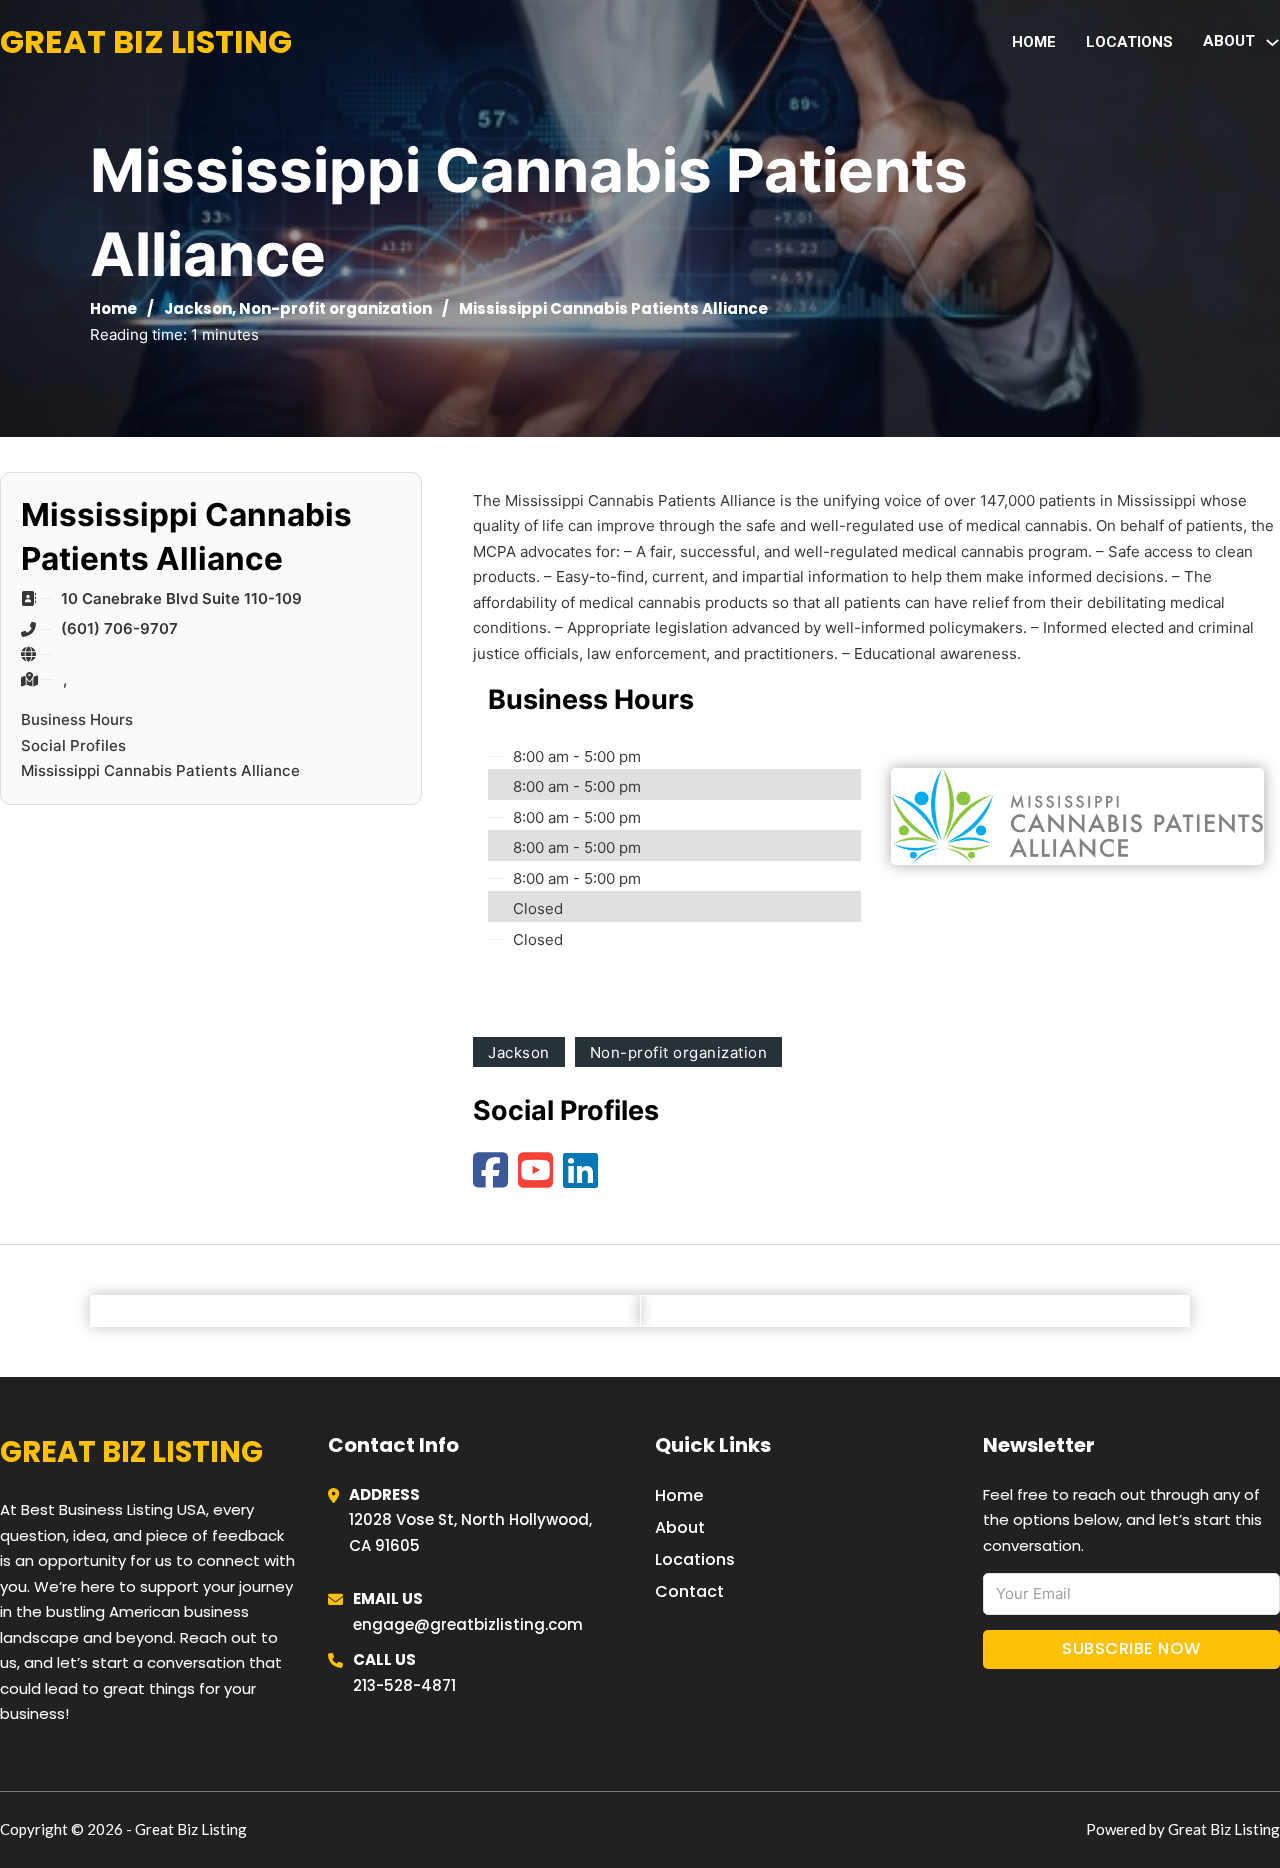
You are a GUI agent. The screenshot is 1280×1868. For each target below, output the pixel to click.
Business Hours (77, 719)
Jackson (198, 308)
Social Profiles (73, 745)
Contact (689, 1591)
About (680, 1527)
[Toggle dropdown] (1272, 42)
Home (1034, 42)
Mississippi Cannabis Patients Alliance (160, 770)
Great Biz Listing (146, 41)
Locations (1129, 42)
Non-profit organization (335, 308)
